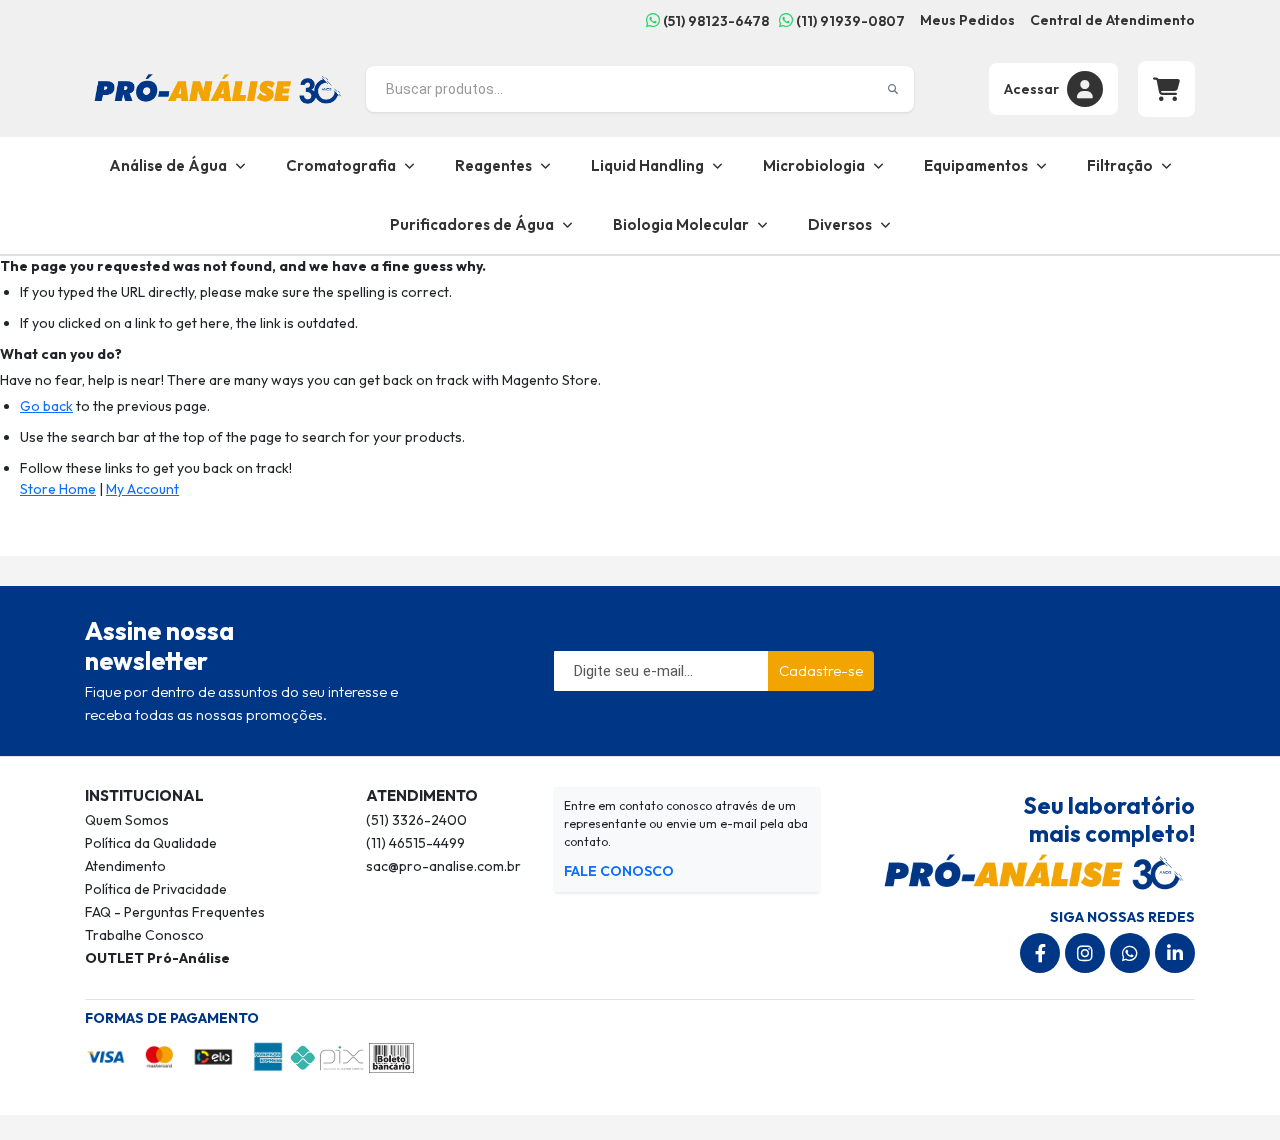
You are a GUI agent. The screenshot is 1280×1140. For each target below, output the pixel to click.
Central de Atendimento (1112, 20)
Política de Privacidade (156, 889)
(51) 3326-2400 (416, 820)
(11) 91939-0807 (849, 21)
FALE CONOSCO (619, 871)
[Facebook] (1040, 953)
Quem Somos (127, 820)
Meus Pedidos (967, 20)
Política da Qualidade (151, 843)
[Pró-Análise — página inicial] (218, 87)
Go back (46, 406)
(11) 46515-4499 (415, 843)
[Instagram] (1085, 953)
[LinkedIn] (1175, 953)
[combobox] (640, 89)
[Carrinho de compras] (1166, 89)
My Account (142, 489)
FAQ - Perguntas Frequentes (175, 912)
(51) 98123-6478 (714, 21)
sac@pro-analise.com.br (443, 866)
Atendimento (125, 866)
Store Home (58, 489)
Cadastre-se (821, 670)
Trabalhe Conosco (144, 935)
